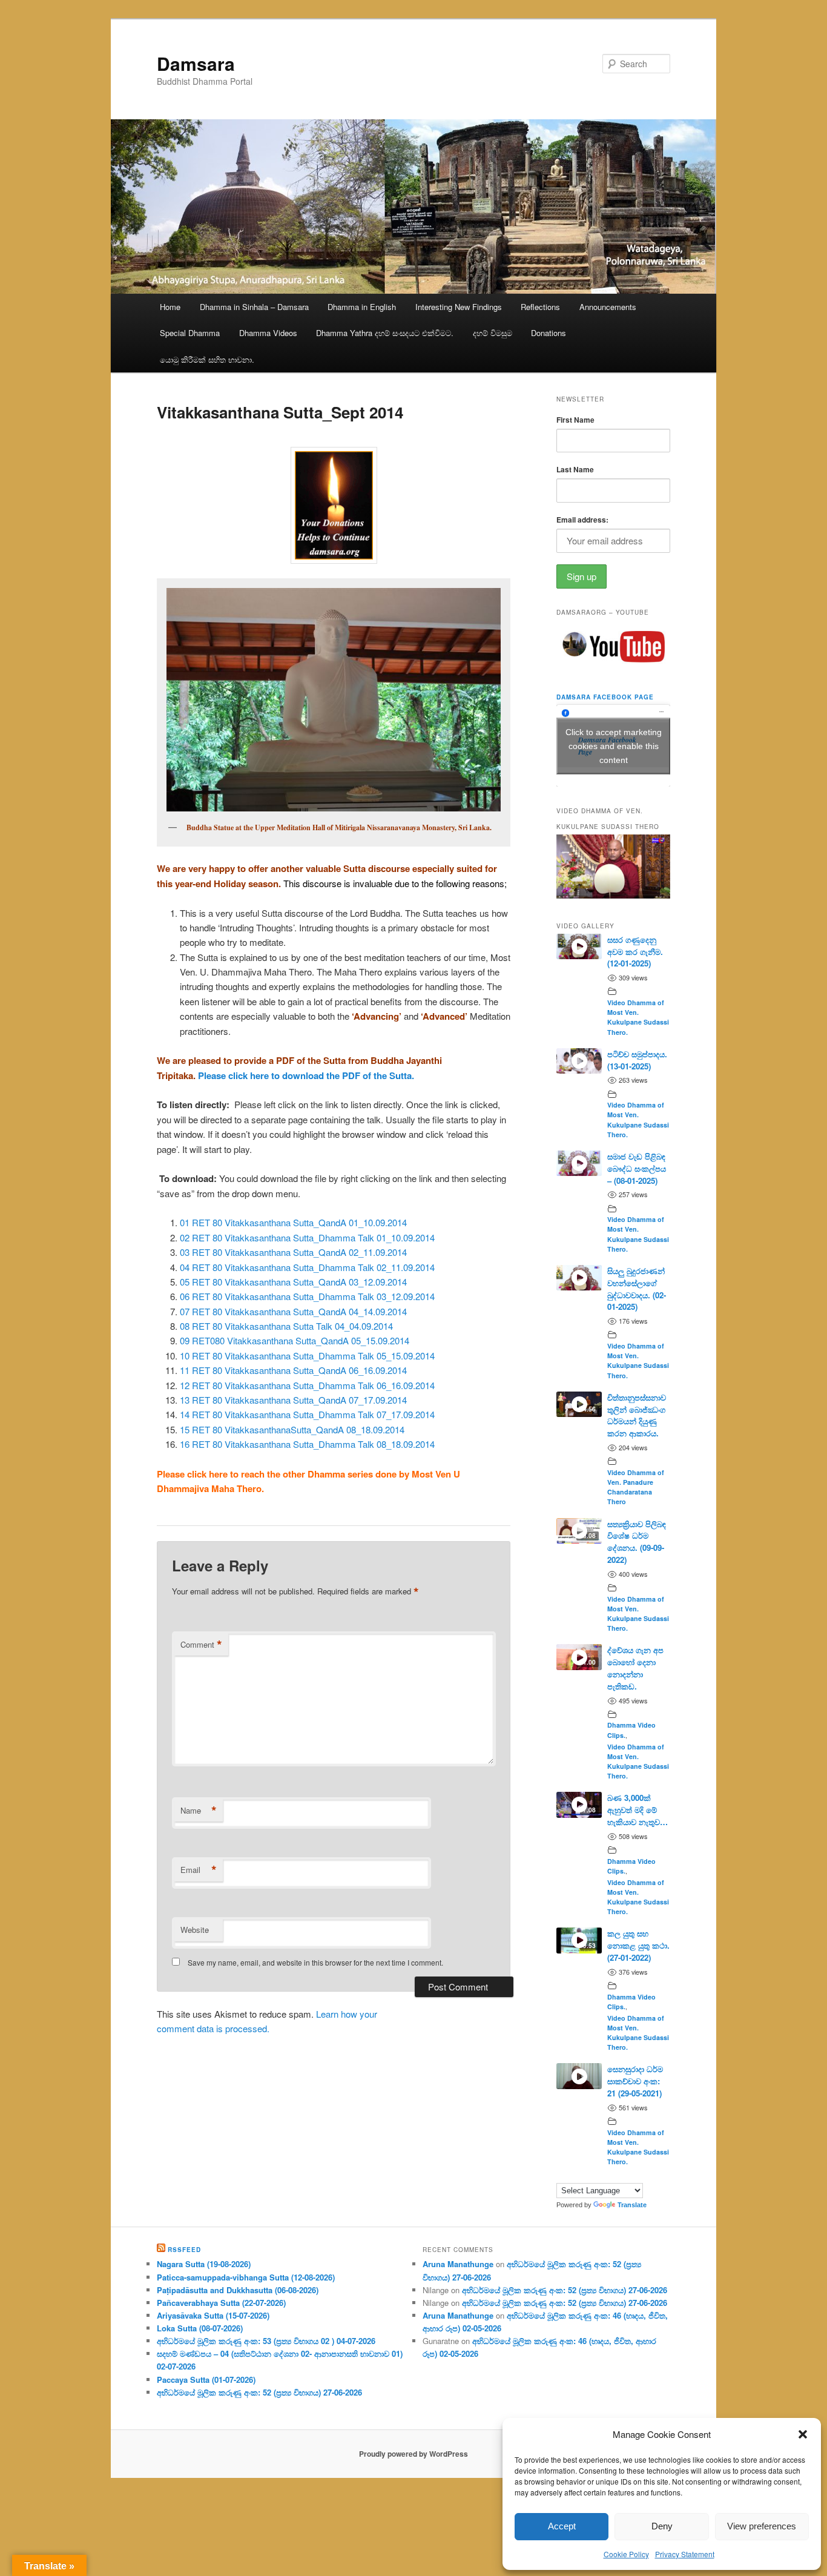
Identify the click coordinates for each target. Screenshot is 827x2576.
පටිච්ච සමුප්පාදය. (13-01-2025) (637, 1060)
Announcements (608, 307)
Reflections (540, 307)
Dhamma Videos (268, 333)
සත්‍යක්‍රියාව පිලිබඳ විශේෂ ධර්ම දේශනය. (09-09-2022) (637, 1542)
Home (170, 307)
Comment (201, 1645)
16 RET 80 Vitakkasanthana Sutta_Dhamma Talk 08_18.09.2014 (307, 1444)
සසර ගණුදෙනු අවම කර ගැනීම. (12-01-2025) (635, 952)
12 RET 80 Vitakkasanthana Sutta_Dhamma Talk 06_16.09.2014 (307, 1385)
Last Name (575, 469)
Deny (662, 2526)
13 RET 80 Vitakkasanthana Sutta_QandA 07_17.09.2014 (293, 1400)
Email (199, 1870)
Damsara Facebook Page (605, 697)
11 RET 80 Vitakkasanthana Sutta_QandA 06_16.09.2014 (293, 1370)
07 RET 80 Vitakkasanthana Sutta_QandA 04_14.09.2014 (293, 1311)
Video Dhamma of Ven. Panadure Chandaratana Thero (636, 1487)
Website (195, 1930)
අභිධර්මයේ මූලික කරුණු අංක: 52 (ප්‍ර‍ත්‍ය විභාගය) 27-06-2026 (259, 2392)
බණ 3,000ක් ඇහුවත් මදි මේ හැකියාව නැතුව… (638, 1810)
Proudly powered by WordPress (413, 2454)
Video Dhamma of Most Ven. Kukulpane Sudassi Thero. (638, 1017)
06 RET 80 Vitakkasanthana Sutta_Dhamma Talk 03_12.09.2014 (307, 1296)
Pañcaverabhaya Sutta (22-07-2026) (221, 2303)
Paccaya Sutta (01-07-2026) (206, 2379)
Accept (562, 2526)
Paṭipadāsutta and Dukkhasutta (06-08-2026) (238, 2290)
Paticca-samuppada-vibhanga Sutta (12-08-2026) (246, 2277)
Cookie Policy (626, 2554)
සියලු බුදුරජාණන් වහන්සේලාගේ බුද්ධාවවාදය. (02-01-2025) (637, 1289)
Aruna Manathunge (458, 2264)
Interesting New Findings (459, 307)
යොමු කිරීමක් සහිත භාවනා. (207, 359)
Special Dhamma (190, 333)
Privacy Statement (685, 2554)
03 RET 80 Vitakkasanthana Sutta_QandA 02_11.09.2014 (293, 1252)
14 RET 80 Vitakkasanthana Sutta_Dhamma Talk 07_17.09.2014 (307, 1414)
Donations (549, 333)
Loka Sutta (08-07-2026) (200, 2328)
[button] (803, 2434)
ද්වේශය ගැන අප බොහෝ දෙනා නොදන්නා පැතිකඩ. (635, 1668)
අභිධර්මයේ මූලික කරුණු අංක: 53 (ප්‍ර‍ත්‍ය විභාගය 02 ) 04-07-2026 (266, 2341)
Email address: (582, 520)
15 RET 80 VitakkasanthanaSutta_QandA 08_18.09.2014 (292, 1429)
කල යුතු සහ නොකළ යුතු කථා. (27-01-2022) (638, 1945)
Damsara (196, 63)
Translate (632, 2205)
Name (199, 1811)
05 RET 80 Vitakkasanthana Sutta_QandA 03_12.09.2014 (293, 1282)
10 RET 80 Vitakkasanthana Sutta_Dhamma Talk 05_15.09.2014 (307, 1356)
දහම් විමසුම (493, 333)
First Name (575, 420)
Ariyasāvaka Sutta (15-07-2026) (213, 2315)
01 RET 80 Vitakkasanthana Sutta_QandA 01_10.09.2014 (293, 1222)
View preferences (762, 2526)
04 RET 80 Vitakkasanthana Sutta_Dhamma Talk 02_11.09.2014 (307, 1267)
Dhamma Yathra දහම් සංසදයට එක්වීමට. (385, 333)
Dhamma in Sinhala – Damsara (254, 307)
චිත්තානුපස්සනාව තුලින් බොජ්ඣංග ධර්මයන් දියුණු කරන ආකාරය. (637, 1415)
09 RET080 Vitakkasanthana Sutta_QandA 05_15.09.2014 (295, 1340)
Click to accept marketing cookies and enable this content (614, 745)
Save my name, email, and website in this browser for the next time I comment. (315, 1962)
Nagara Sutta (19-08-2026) (204, 2264)
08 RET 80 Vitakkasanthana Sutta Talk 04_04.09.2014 (286, 1326)
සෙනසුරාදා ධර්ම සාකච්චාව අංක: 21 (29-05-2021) (635, 2081)
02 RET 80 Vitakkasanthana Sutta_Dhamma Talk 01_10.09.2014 (307, 1237)
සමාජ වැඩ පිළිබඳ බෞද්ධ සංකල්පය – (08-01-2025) (637, 1168)
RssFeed (184, 2250)
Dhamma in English (362, 307)
